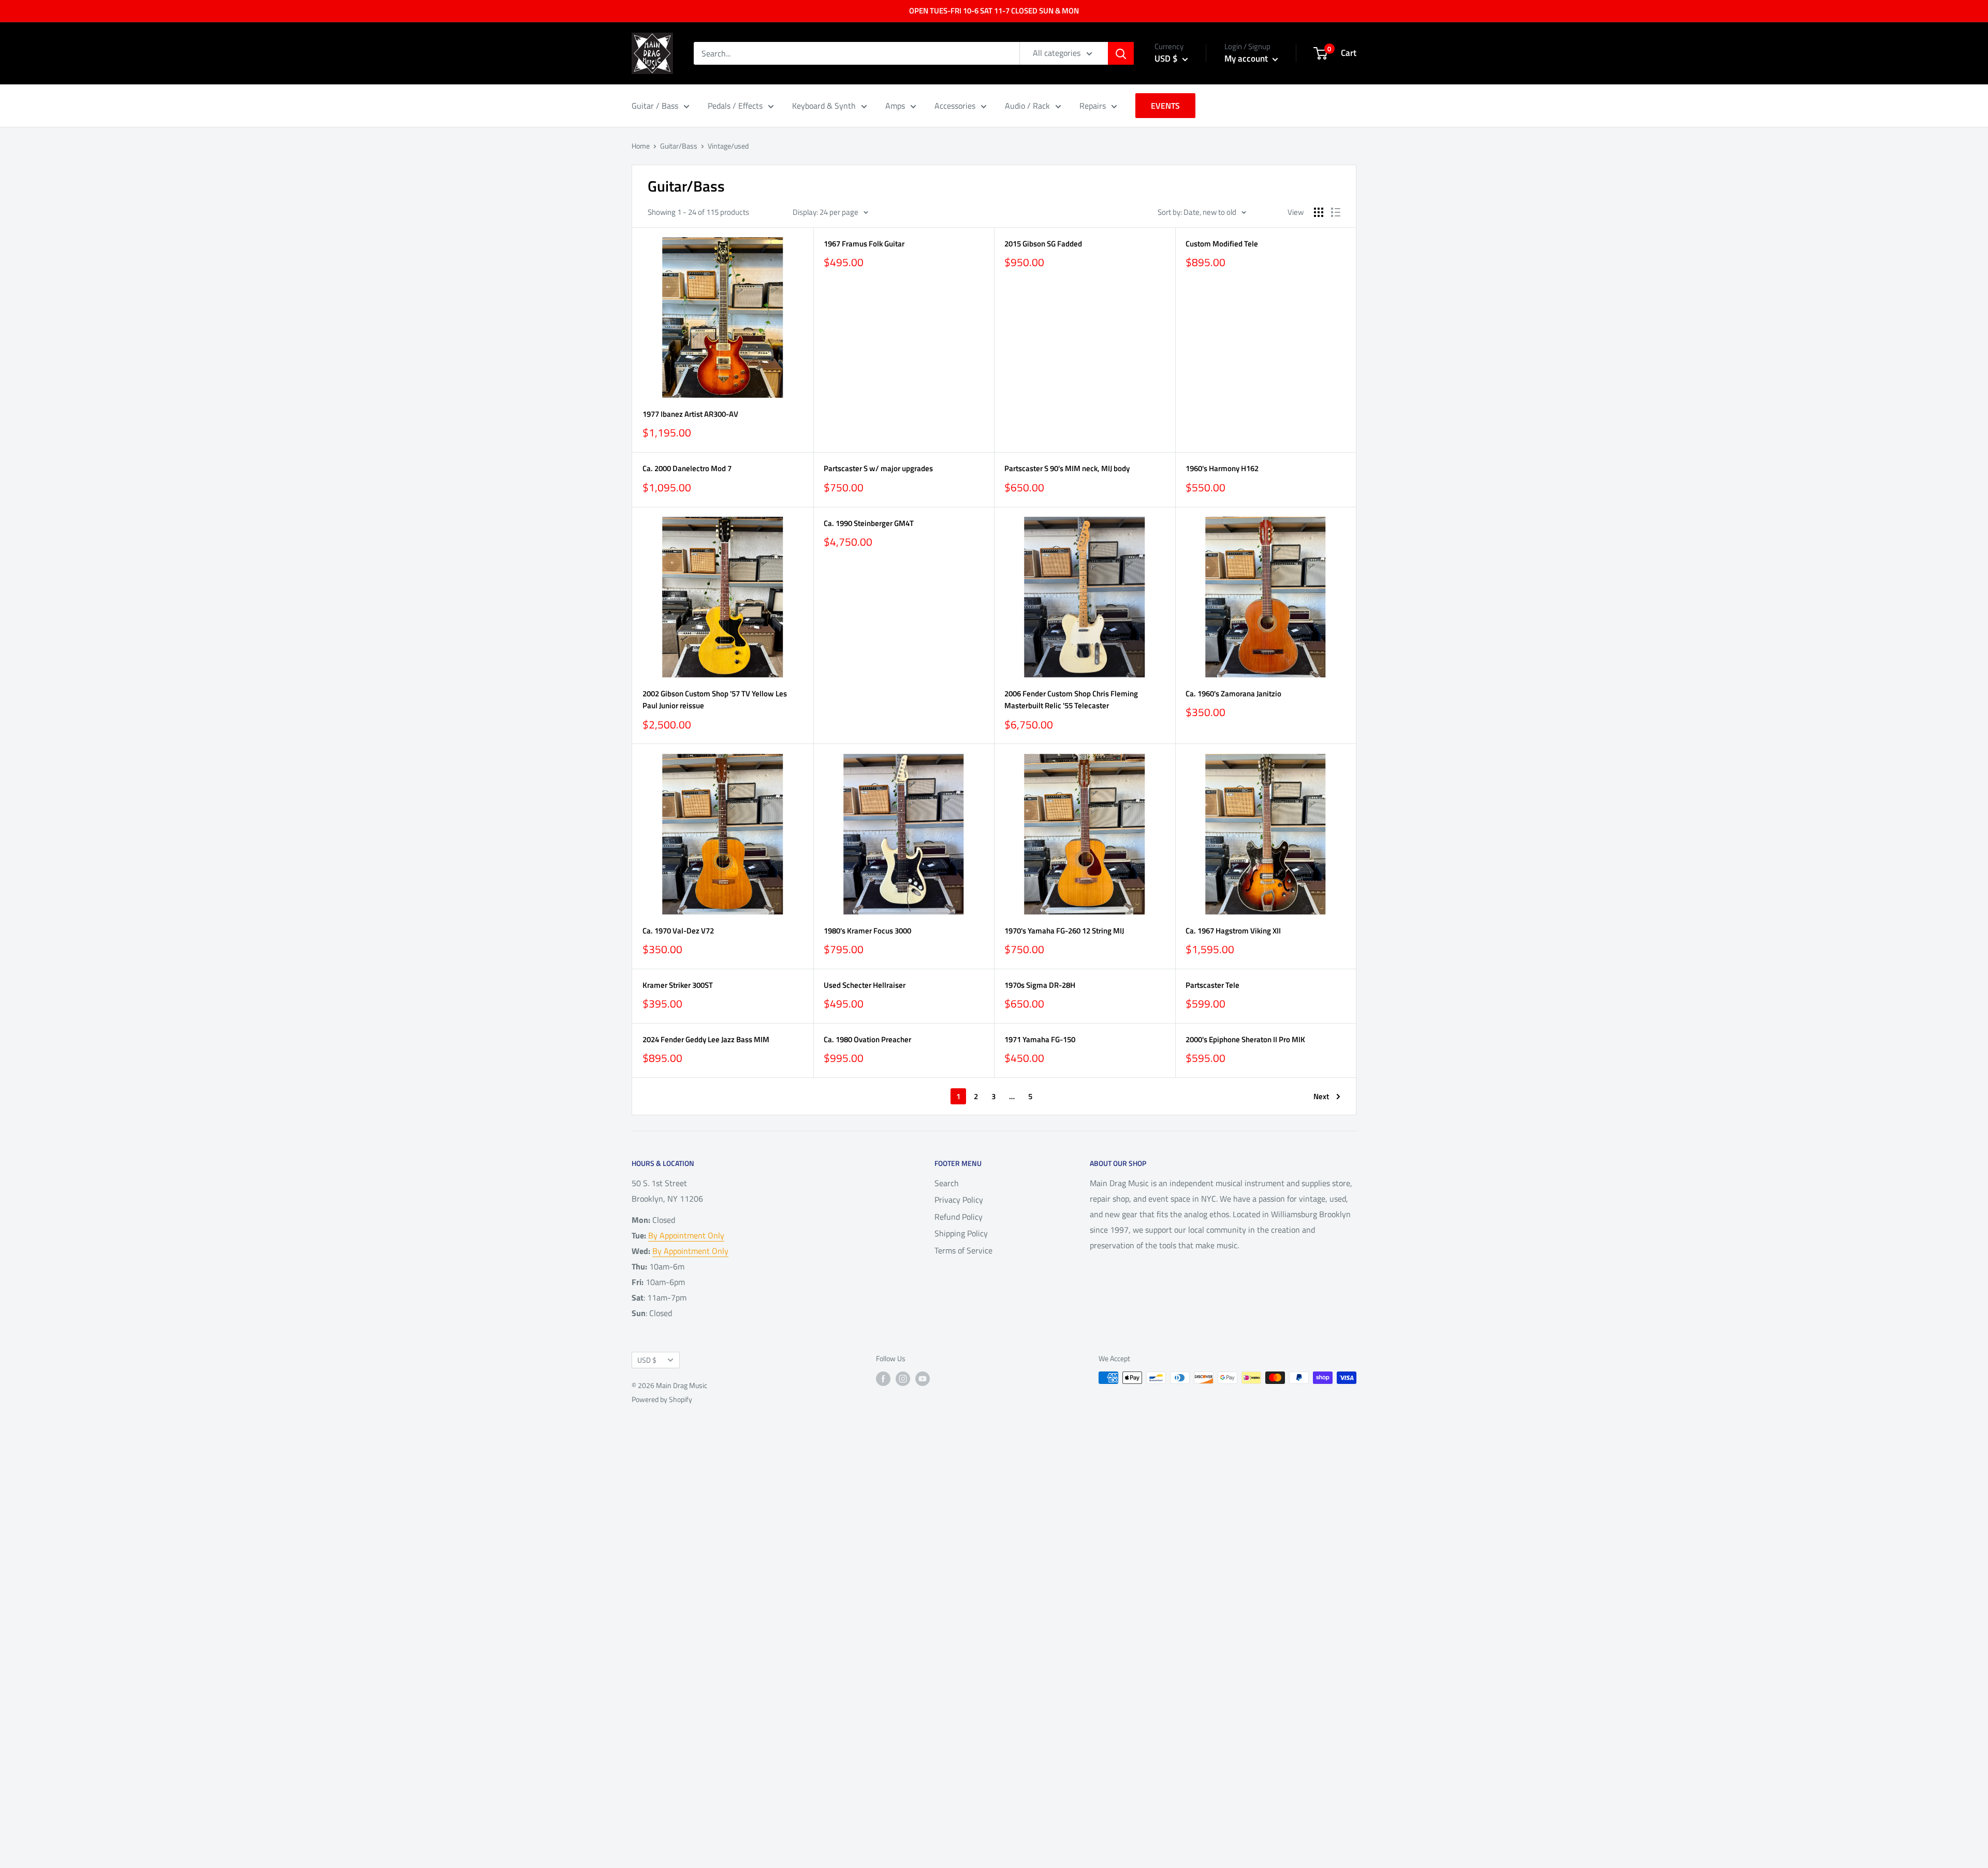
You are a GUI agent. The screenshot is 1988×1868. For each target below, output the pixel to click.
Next (1321, 1096)
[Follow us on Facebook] (883, 1379)
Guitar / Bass (655, 106)
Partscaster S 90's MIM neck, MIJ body (1067, 468)
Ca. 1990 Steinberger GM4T (869, 523)
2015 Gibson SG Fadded (1043, 244)
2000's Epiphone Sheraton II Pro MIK (1245, 1039)
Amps (895, 106)
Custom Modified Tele (1222, 244)
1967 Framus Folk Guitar (864, 244)
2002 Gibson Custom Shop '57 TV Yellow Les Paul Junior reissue (715, 699)
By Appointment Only (686, 1235)
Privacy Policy (959, 1200)
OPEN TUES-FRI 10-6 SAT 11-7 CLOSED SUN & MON (994, 11)
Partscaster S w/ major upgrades (878, 468)
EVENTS (1165, 106)
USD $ (647, 1360)
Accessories (955, 106)
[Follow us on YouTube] (923, 1379)
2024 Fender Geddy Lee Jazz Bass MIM (706, 1039)
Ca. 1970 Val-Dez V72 (678, 931)
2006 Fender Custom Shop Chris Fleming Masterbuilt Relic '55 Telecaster (1071, 699)
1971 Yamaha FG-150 (1040, 1039)
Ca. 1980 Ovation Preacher (867, 1039)
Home (641, 146)
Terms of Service (963, 1250)
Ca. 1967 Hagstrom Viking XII (1233, 931)
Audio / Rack (1027, 106)
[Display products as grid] (1319, 212)
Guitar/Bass (679, 146)
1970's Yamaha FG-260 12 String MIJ (1064, 931)
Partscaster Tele (1212, 985)
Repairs (1093, 106)
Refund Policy (959, 1217)
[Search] (1121, 53)
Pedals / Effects (735, 106)
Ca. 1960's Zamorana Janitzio (1233, 694)
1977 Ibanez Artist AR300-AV (690, 414)
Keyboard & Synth (824, 106)
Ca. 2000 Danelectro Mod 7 (687, 468)
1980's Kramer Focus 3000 (867, 931)
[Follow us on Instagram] (903, 1379)
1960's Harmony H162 (1222, 468)
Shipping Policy (961, 1233)
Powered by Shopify (662, 1399)
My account (1247, 59)
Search (947, 1183)
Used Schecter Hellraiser (865, 985)
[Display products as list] (1336, 212)
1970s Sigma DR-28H (1040, 985)
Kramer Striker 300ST (678, 985)
